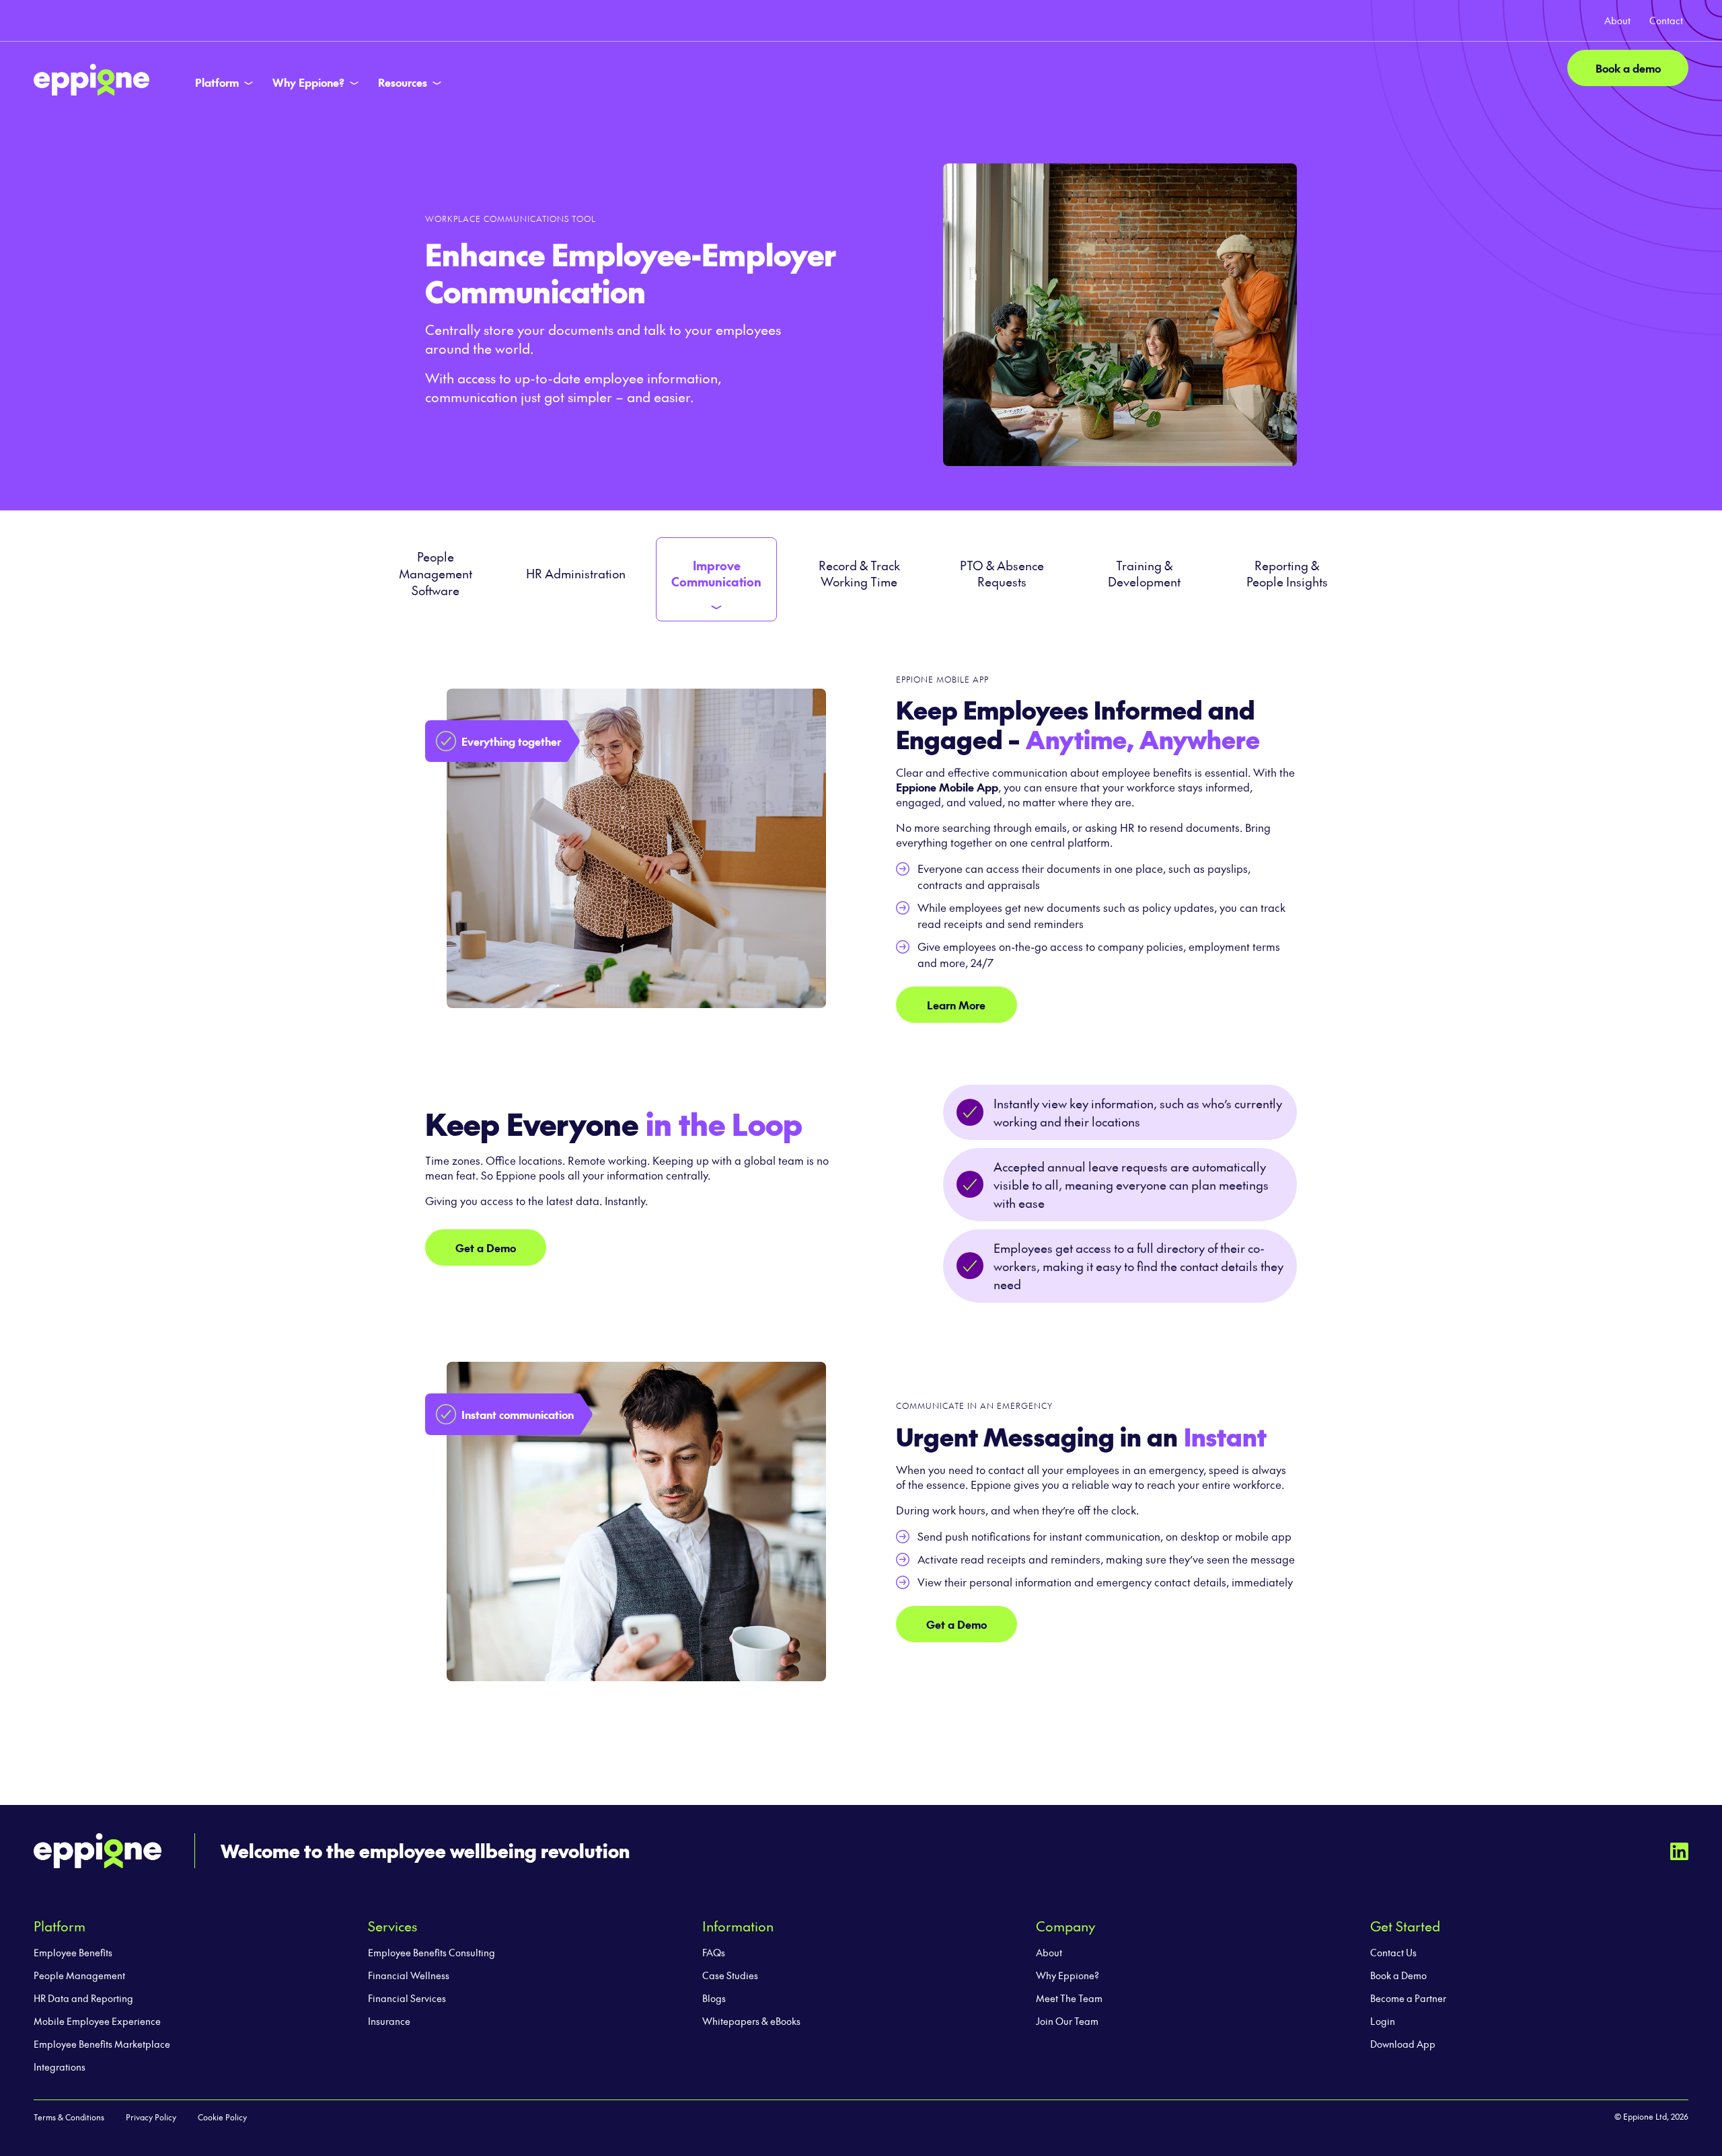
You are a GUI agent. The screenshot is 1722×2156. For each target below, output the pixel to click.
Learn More (956, 1005)
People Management (79, 1975)
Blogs (714, 1998)
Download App (1403, 2044)
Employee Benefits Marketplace (102, 2044)
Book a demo (1628, 68)
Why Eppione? (1068, 1975)
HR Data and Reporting (83, 1998)
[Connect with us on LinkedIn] (1679, 1849)
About (1049, 1952)
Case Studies (730, 1975)
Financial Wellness (409, 1975)
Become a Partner (1408, 1998)
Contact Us (1393, 1952)
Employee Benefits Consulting (432, 1952)
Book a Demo (1398, 1975)
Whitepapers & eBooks (751, 2021)
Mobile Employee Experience (97, 2021)
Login (1383, 2021)
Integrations (60, 2067)
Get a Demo (486, 1247)
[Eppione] (91, 77)
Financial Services (407, 1998)
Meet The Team (1069, 1998)
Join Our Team (1067, 2021)
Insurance (389, 2021)
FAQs (714, 1952)
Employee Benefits (73, 1952)
